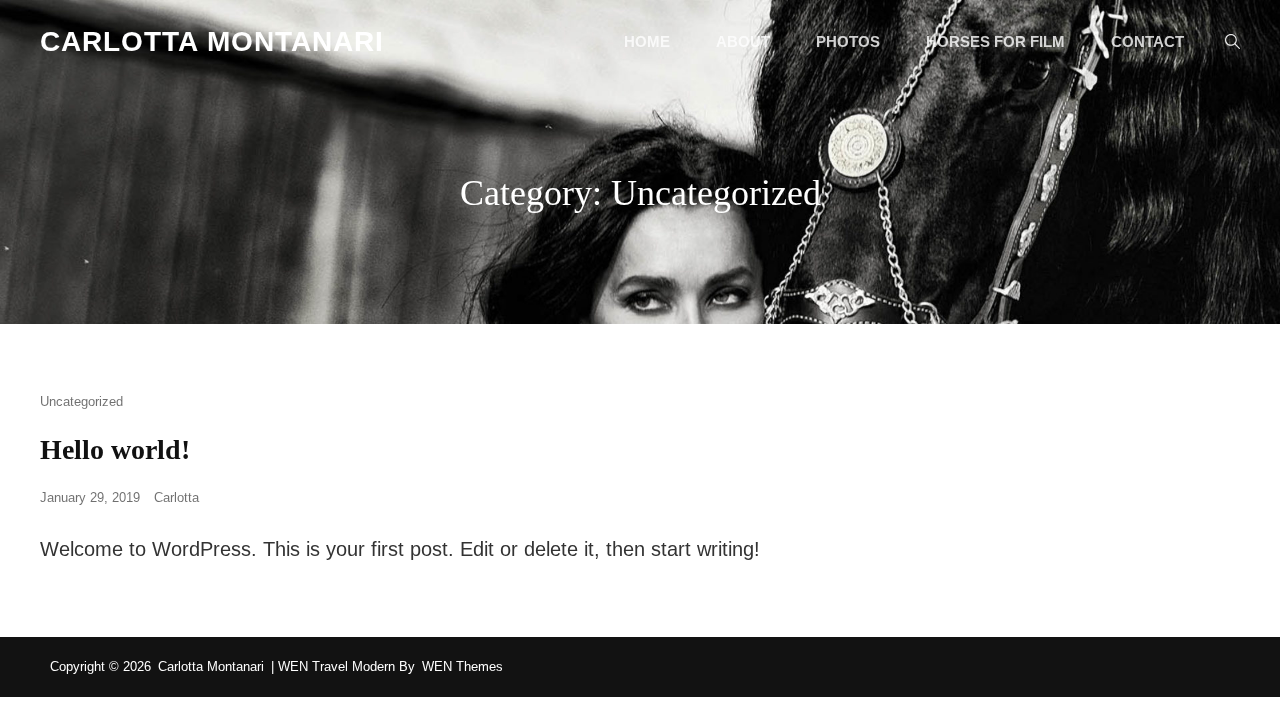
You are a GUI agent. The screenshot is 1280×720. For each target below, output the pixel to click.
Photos (848, 41)
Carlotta (176, 497)
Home (647, 41)
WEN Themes (462, 666)
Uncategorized (81, 401)
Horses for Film (995, 41)
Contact (1147, 41)
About (743, 41)
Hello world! (115, 449)
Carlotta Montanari (212, 41)
